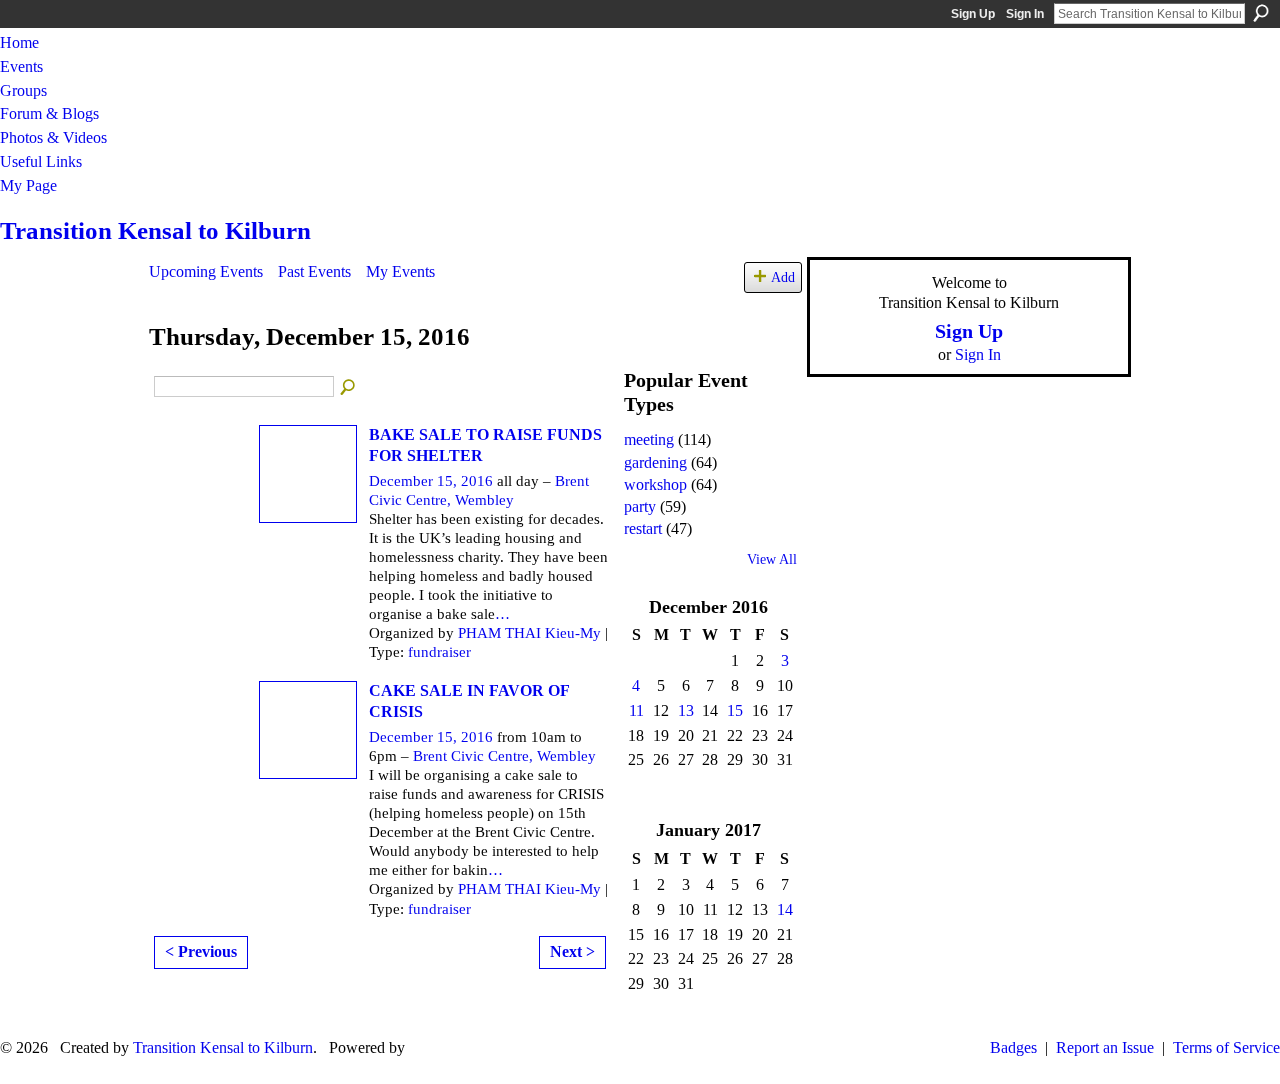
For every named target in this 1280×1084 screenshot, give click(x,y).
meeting (649, 439)
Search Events (349, 388)
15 (735, 710)
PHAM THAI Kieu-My (529, 633)
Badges (1013, 1047)
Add (783, 277)
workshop (655, 484)
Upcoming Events (206, 271)
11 (636, 710)
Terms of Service (1226, 1047)
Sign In (1025, 14)
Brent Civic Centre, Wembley (504, 756)
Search (1261, 13)
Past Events (314, 271)
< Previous (201, 951)
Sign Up (973, 14)
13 (686, 710)
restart (643, 528)
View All (772, 559)
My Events (400, 271)
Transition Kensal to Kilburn (155, 230)
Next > (572, 951)
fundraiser (439, 652)
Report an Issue (1105, 1047)
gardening (655, 462)
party (640, 506)
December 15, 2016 (431, 481)
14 (785, 909)
